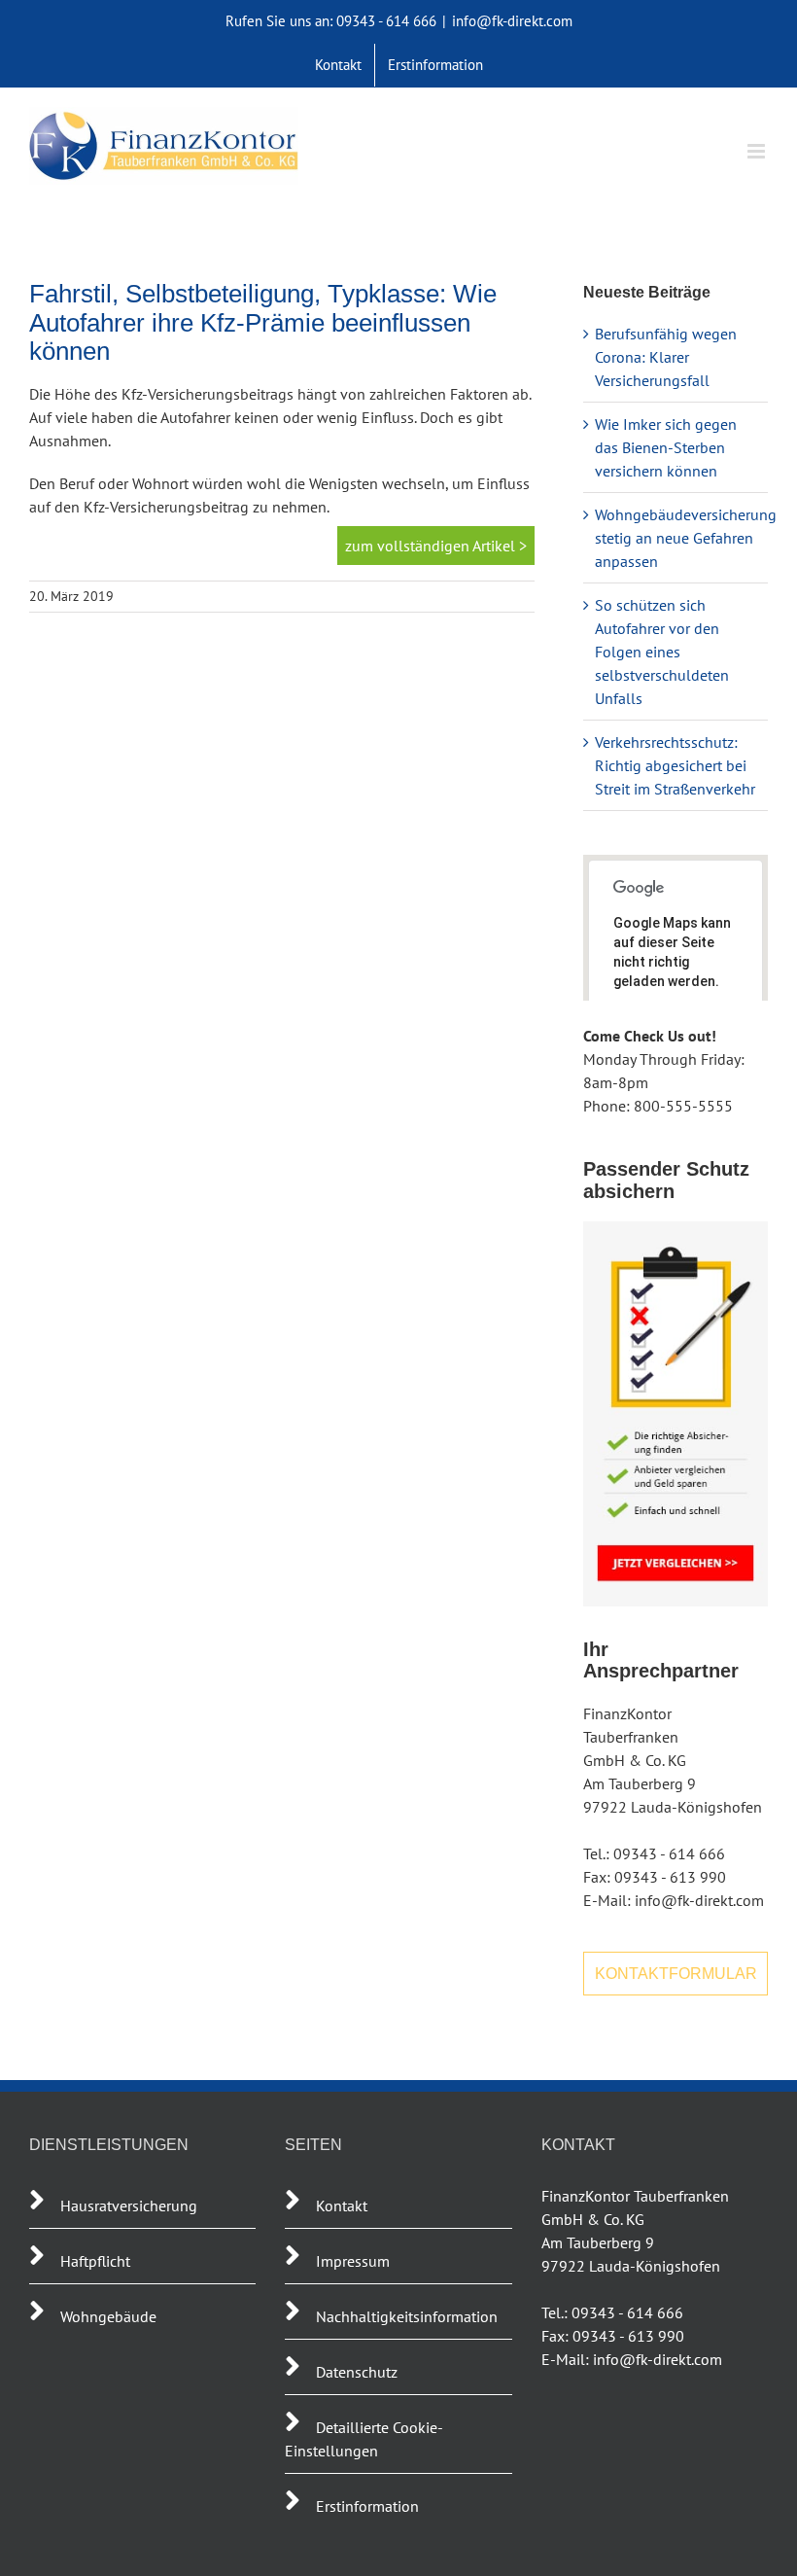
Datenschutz (357, 2372)
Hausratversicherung (129, 2205)
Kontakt (342, 2205)
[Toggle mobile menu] (758, 151)
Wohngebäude (108, 2316)
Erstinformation (367, 2506)
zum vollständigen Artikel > (436, 546)
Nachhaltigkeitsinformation (407, 2316)
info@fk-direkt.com (512, 21)
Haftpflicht (97, 2261)
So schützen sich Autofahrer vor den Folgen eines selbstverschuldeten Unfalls (662, 652)
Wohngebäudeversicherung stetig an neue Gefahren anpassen (686, 538)
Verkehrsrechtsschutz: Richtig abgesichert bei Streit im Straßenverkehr (675, 765)
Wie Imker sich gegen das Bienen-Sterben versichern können (666, 447)
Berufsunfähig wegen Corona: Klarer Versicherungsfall (666, 357)
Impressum (353, 2261)
